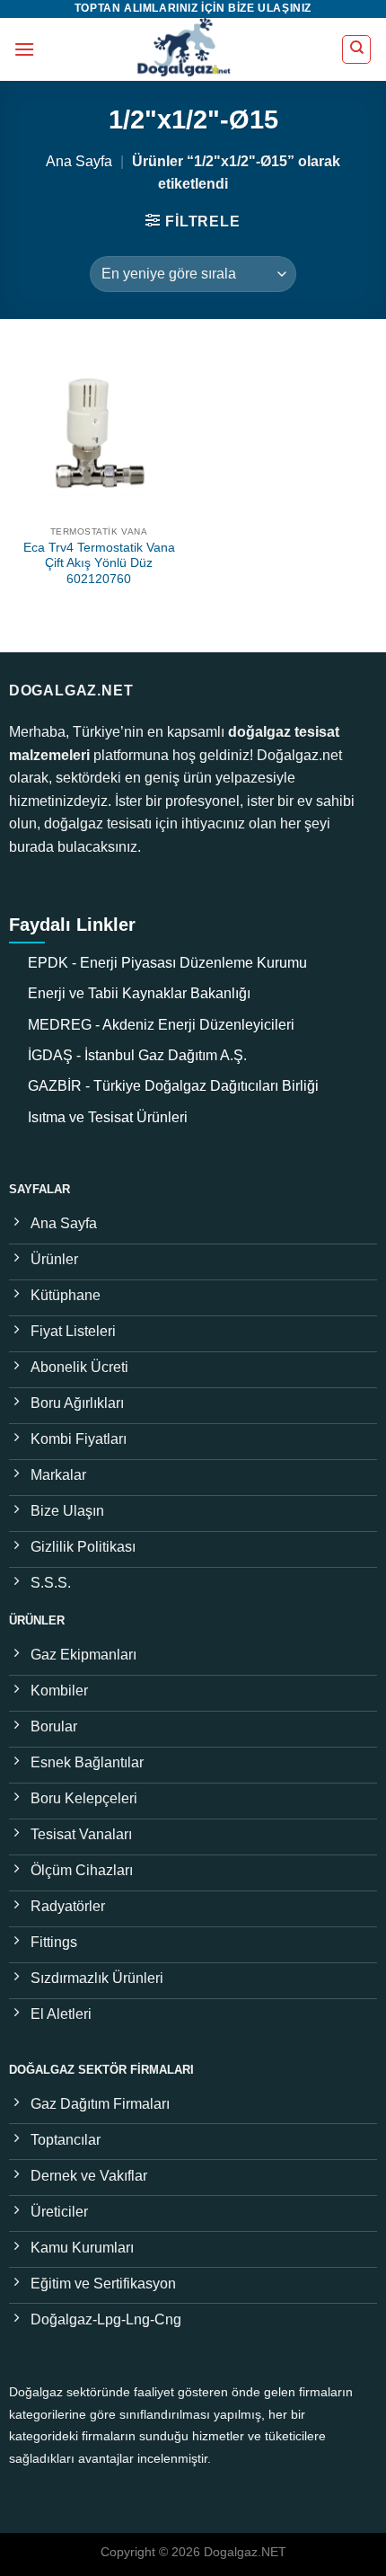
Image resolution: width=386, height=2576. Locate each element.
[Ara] (356, 49)
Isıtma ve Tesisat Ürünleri (108, 1117)
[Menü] (24, 49)
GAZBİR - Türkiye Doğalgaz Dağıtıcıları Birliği (173, 1086)
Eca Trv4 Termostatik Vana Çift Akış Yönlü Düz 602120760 (99, 563)
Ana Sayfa (79, 161)
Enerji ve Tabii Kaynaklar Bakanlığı (139, 993)
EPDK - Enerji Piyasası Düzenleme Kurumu (167, 963)
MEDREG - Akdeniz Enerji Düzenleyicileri (161, 1025)
